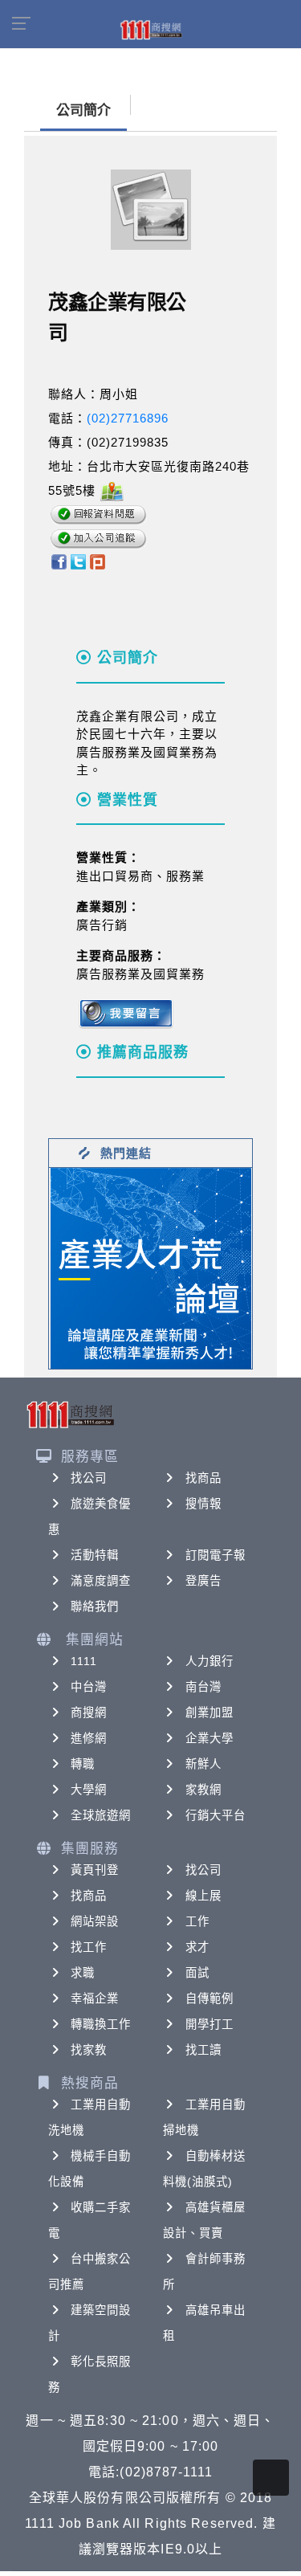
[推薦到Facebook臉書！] (58, 561)
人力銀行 (209, 1661)
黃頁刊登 (95, 1870)
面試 (197, 1973)
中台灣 (89, 1687)
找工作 (89, 1947)
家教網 (203, 1790)
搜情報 (203, 1504)
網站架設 (95, 1921)
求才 (197, 1947)
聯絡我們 (95, 1606)
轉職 (83, 1764)
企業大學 (209, 1738)
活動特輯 (95, 1555)
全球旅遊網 (101, 1815)
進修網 (89, 1738)
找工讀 (203, 2050)
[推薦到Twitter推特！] (78, 561)
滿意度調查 (101, 1581)
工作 (197, 1921)
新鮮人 (203, 1764)
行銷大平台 (216, 1815)
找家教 (89, 2050)
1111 (84, 1661)
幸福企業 (95, 1998)
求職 (83, 1973)
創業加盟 (209, 1713)
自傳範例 (209, 1998)
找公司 (89, 1478)
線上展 (203, 1896)
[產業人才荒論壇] (151, 1267)
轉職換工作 (101, 2024)
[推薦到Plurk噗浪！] (98, 561)
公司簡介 (83, 110)
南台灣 (203, 1687)
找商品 (203, 1478)
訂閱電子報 (216, 1555)
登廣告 (203, 1581)
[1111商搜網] (151, 29)
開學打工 (209, 2024)
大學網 (89, 1790)
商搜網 (89, 1713)
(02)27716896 (128, 418)
